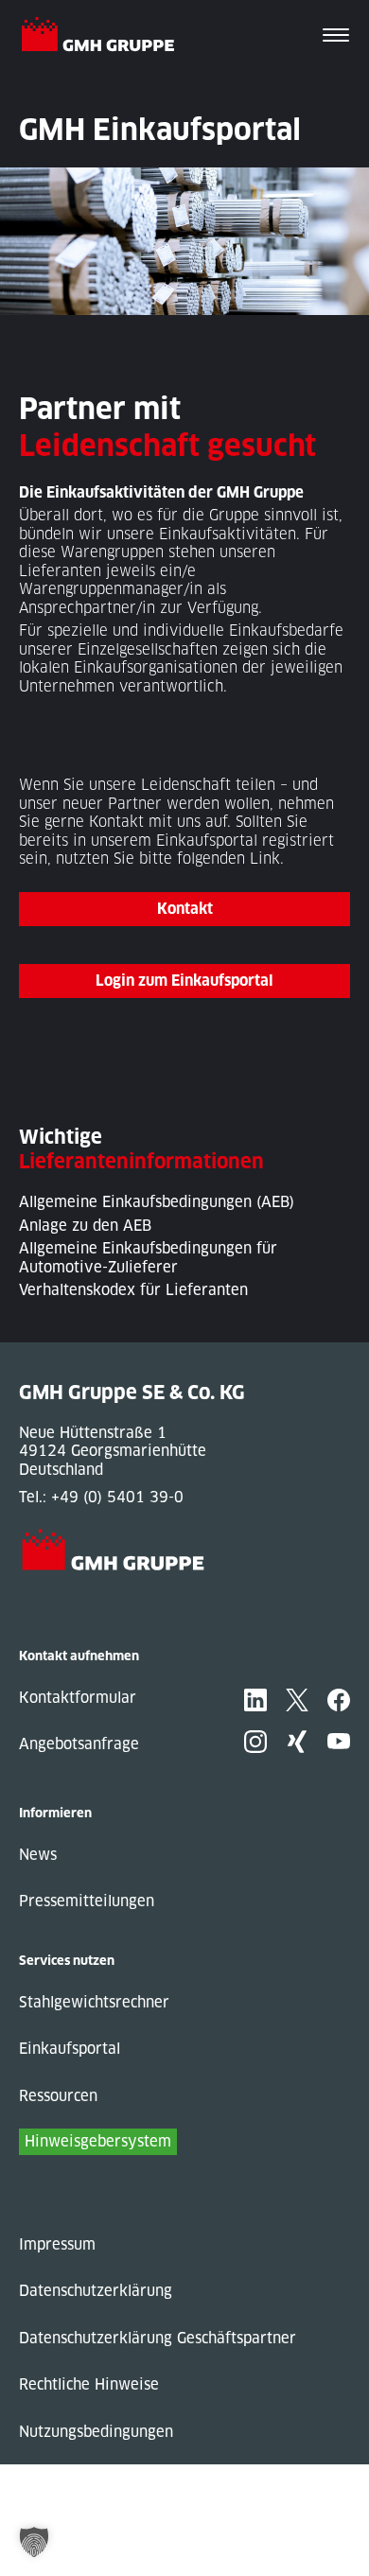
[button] (34, 2542)
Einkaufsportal (70, 2049)
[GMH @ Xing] (297, 1742)
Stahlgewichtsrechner (94, 2002)
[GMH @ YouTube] (339, 1742)
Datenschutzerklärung (96, 2291)
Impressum (57, 2244)
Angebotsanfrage (79, 1744)
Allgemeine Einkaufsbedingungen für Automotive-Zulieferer (148, 1258)
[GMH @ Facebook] (339, 1700)
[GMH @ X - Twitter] (297, 1700)
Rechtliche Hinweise (89, 2384)
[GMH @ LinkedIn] (255, 1700)
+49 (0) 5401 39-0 (117, 1497)
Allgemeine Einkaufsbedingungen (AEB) (157, 1202)
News (38, 1855)
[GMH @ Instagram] (255, 1742)
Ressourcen (58, 2096)
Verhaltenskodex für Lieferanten (133, 1290)
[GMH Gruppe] (105, 37)
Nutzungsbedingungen (96, 2432)
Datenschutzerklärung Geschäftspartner (158, 2338)
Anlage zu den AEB (85, 1226)
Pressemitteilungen (87, 1901)
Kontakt (116, 822)
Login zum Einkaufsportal (184, 981)
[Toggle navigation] (336, 37)
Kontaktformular (78, 1698)
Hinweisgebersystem (98, 2141)
